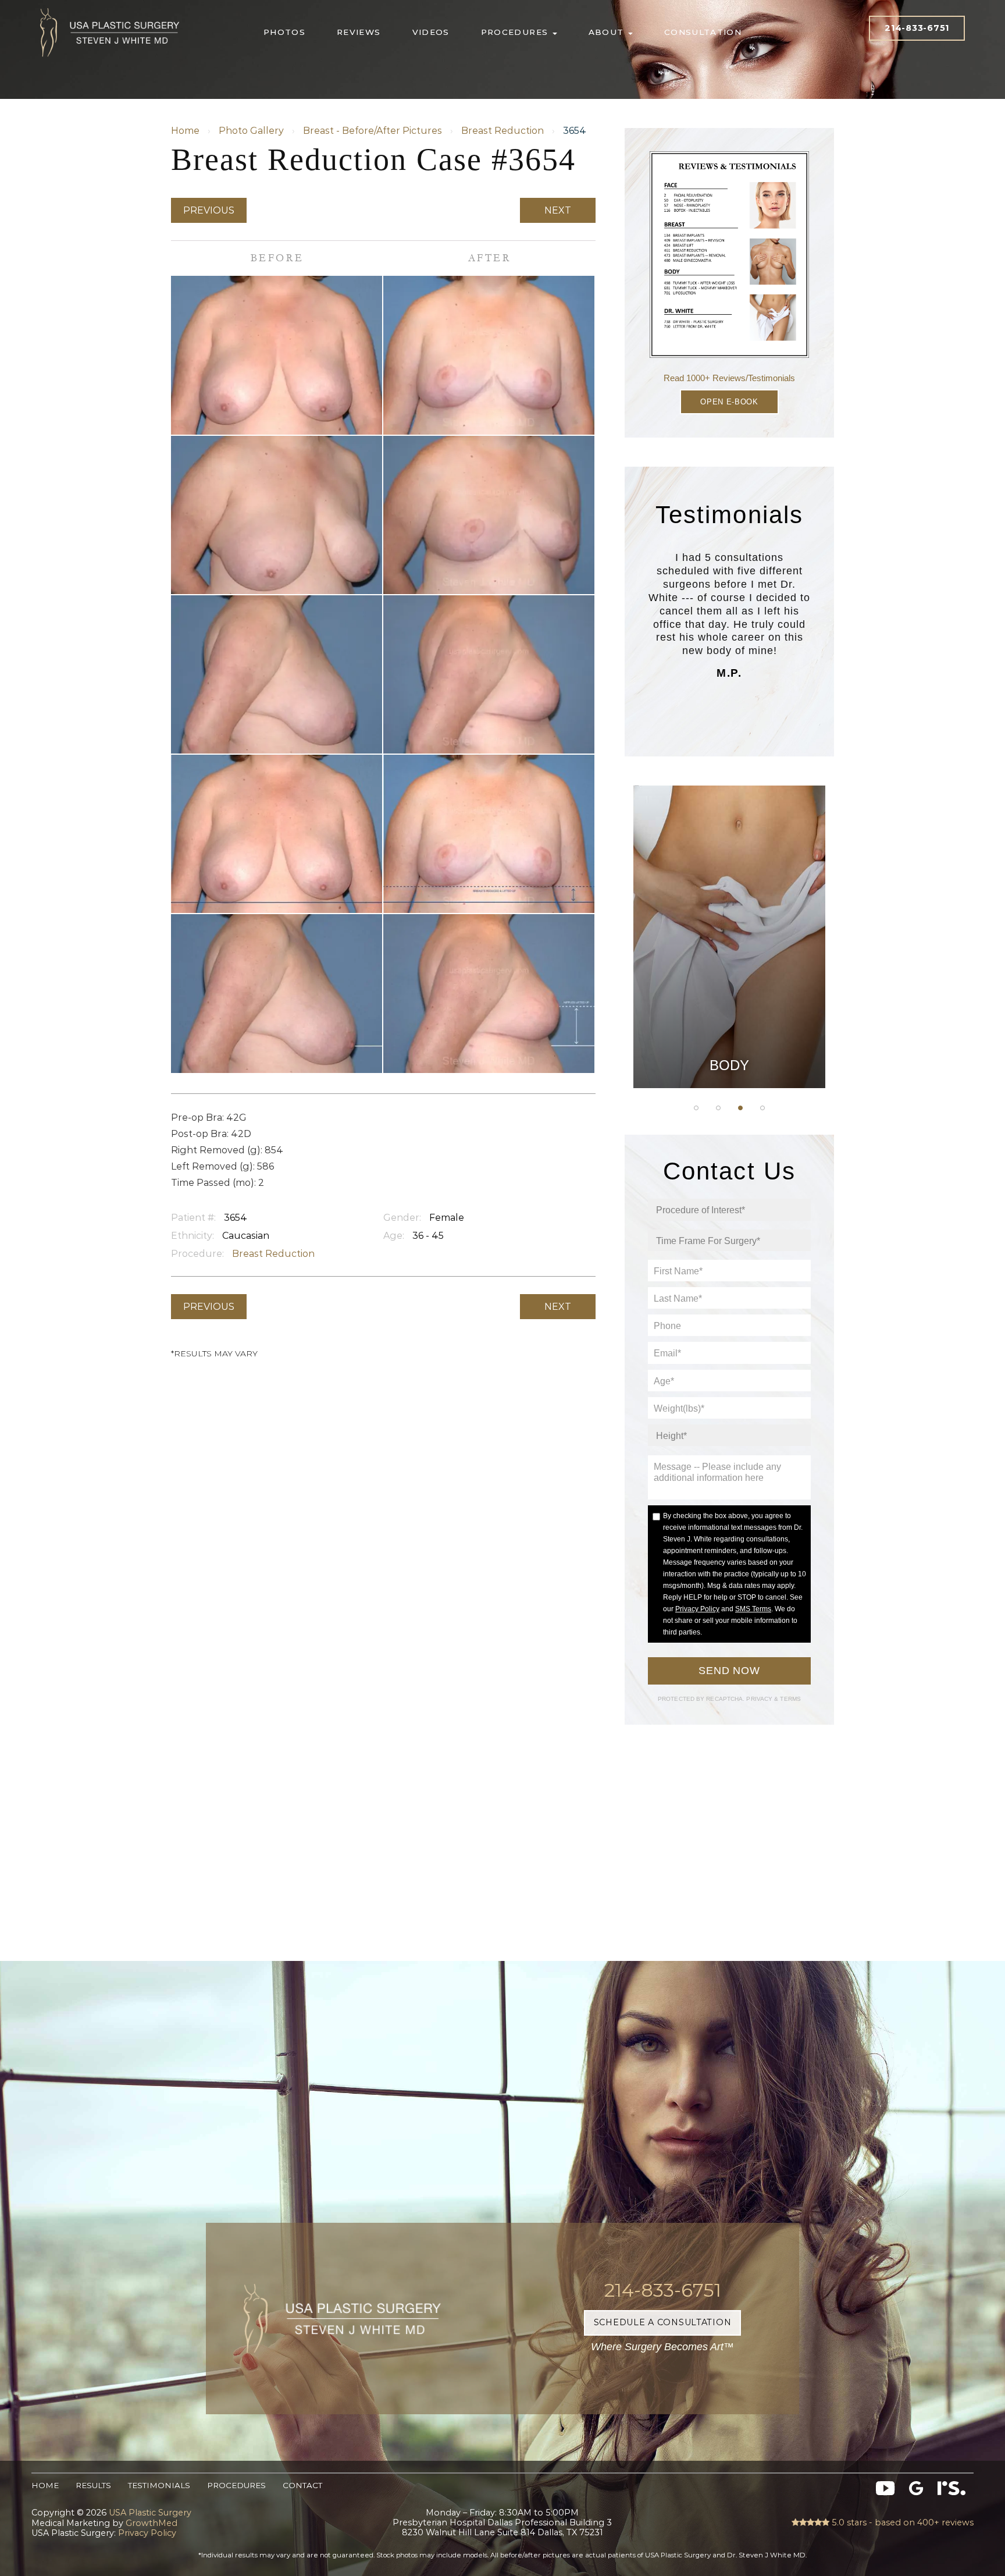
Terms (790, 1699)
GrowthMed (152, 2523)
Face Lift (730, 1002)
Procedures (516, 32)
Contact (302, 2485)
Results (93, 2485)
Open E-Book (729, 402)
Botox (729, 1031)
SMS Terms (753, 1609)
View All (729, 1060)
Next (558, 210)
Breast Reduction (502, 131)
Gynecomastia (729, 856)
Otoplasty (729, 885)
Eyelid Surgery (729, 972)
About (608, 32)
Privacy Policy (697, 1609)
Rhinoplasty (730, 914)
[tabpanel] (729, 937)
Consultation (703, 32)
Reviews (359, 32)
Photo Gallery (251, 131)
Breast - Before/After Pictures (373, 131)
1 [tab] (696, 1108)
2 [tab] (718, 1108)
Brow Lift (729, 943)
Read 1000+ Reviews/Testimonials (729, 378)
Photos (284, 32)
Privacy (760, 1699)
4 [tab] (762, 1108)
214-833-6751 (917, 28)
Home (185, 131)
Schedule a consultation (663, 2322)
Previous (209, 210)
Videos (431, 32)
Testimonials (159, 2485)
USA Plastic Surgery (110, 6)
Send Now (729, 1671)
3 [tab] (740, 1108)
